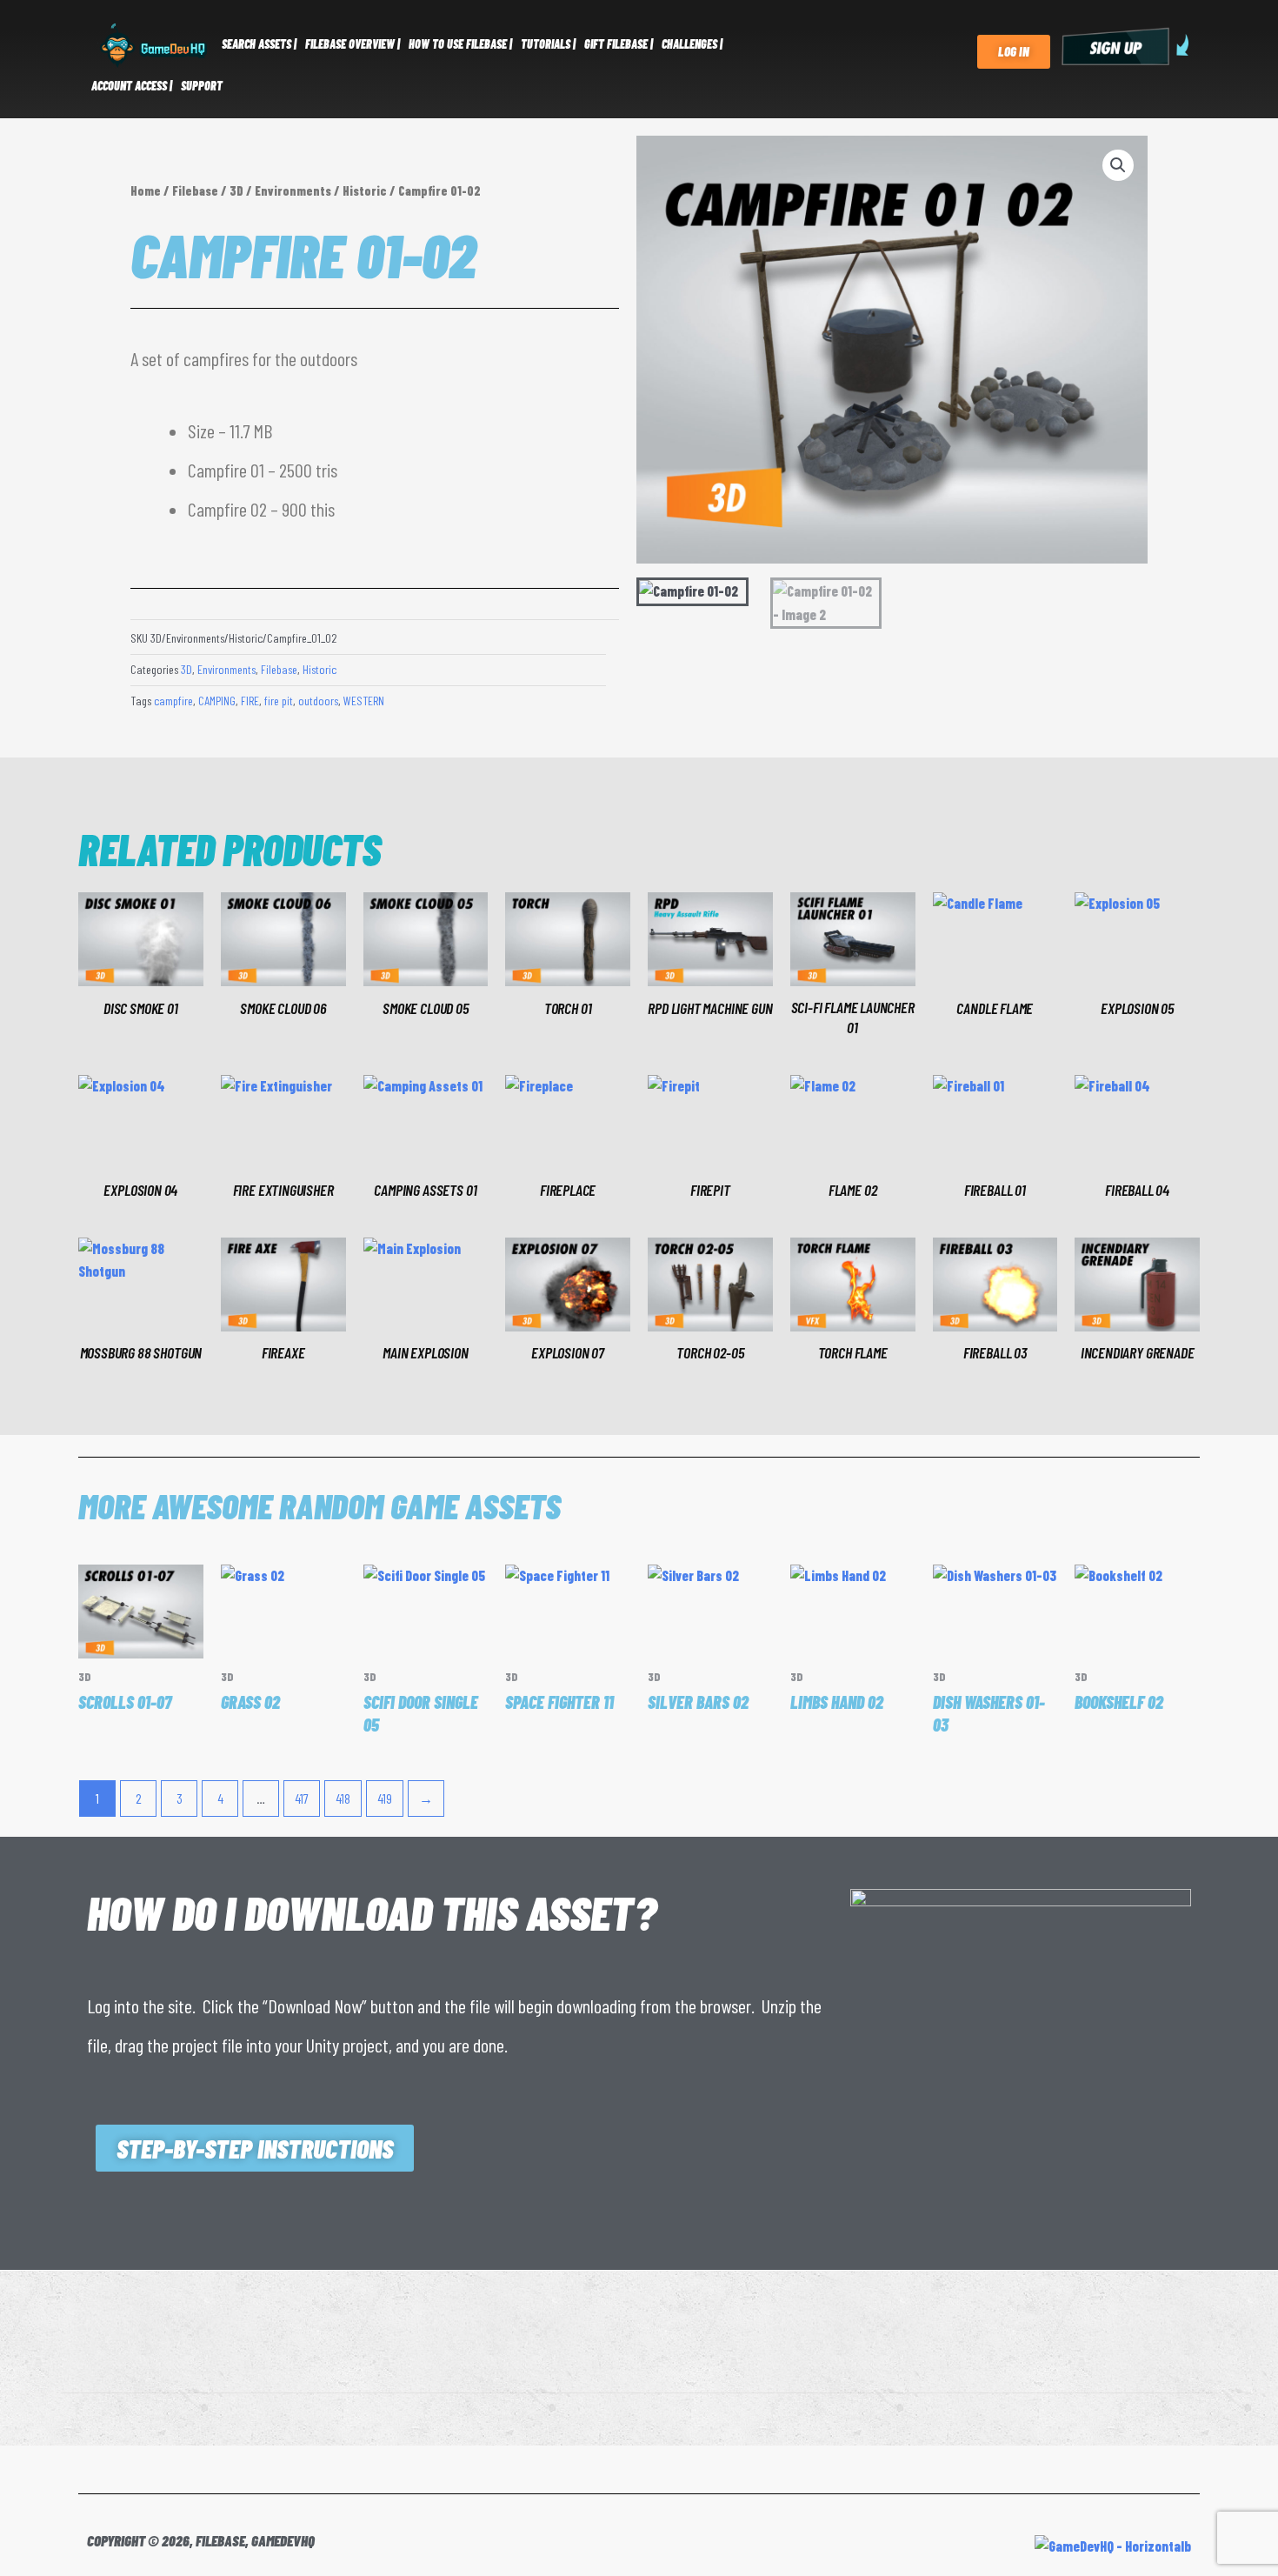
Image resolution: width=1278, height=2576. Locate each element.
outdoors (318, 701)
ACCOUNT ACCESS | (132, 86)
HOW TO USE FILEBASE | (460, 44)
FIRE (250, 701)
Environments (293, 190)
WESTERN (364, 701)
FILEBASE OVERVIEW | (353, 44)
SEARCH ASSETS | (259, 44)
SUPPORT (202, 86)
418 (343, 1798)
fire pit (279, 701)
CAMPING (217, 701)
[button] (1118, 165)
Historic (365, 190)
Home (146, 190)
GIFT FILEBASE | (619, 44)
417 (302, 1798)
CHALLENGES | (692, 44)
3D (236, 190)
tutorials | (548, 44)
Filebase (195, 190)
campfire (173, 701)
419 (385, 1798)
